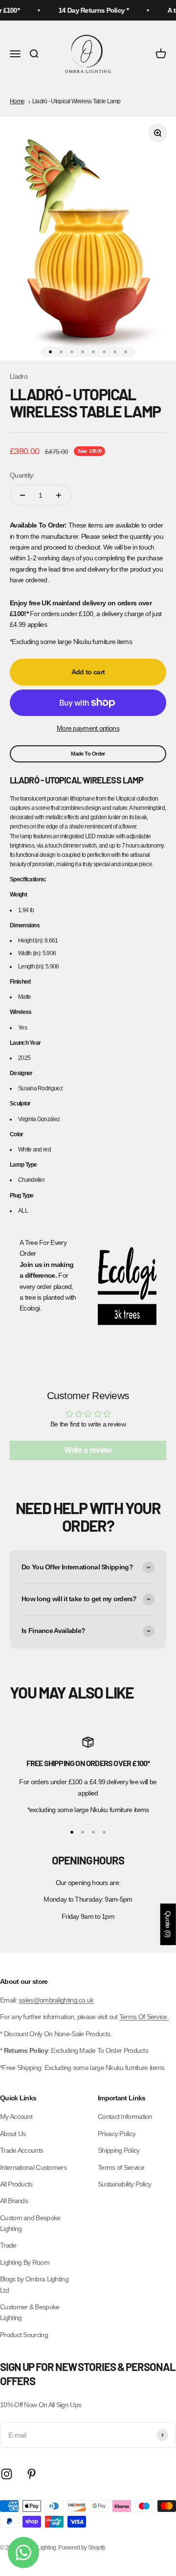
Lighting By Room (25, 2262)
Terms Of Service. (144, 2017)
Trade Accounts (22, 2150)
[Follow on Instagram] (7, 2474)
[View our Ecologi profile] (127, 1286)
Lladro (19, 376)
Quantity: (22, 475)
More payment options (88, 728)
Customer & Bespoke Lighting (30, 2312)
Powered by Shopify (82, 2548)
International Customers (33, 2167)
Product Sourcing (24, 2335)
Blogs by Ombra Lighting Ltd (34, 2284)
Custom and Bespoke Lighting (30, 2223)
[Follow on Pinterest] (32, 2474)
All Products (16, 2184)
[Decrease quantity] (22, 495)
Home (17, 101)
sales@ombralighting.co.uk (56, 2000)
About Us (13, 2134)
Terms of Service (121, 2167)
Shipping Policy (119, 2150)
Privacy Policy (117, 2134)
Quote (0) (168, 1924)
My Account (16, 2116)
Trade (8, 2245)
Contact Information (125, 2116)
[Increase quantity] (59, 495)
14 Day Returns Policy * (89, 10)
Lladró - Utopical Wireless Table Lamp (77, 101)
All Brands (14, 2201)
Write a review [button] (88, 1450)
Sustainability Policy (124, 2184)
